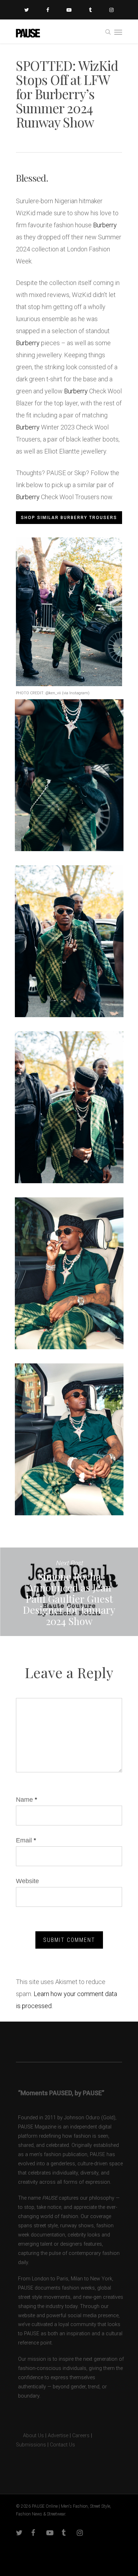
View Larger (71, 770)
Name (27, 1800)
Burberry (105, 225)
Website (27, 1881)
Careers (81, 2436)
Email (26, 1840)
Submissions (31, 2445)
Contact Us (62, 2445)
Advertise (58, 2436)
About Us (30, 2436)
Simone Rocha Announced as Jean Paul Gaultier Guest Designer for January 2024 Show (69, 1592)
